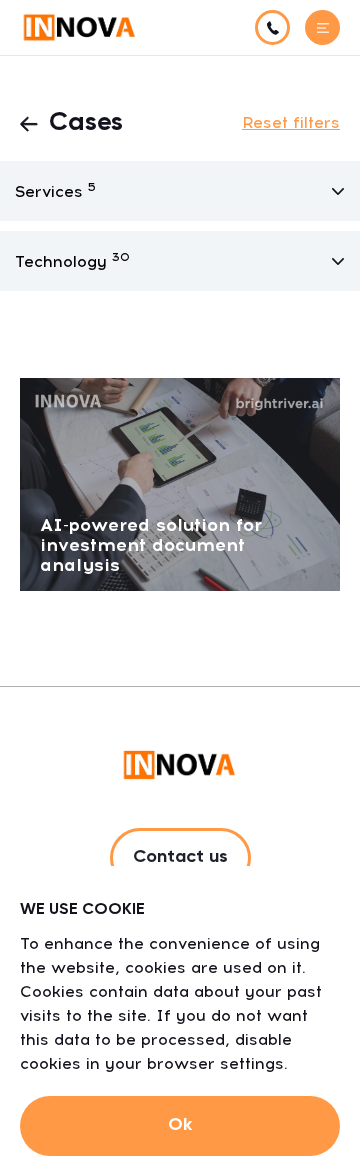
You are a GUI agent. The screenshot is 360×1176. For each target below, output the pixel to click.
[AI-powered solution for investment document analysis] (180, 483)
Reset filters (291, 122)
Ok (180, 1125)
